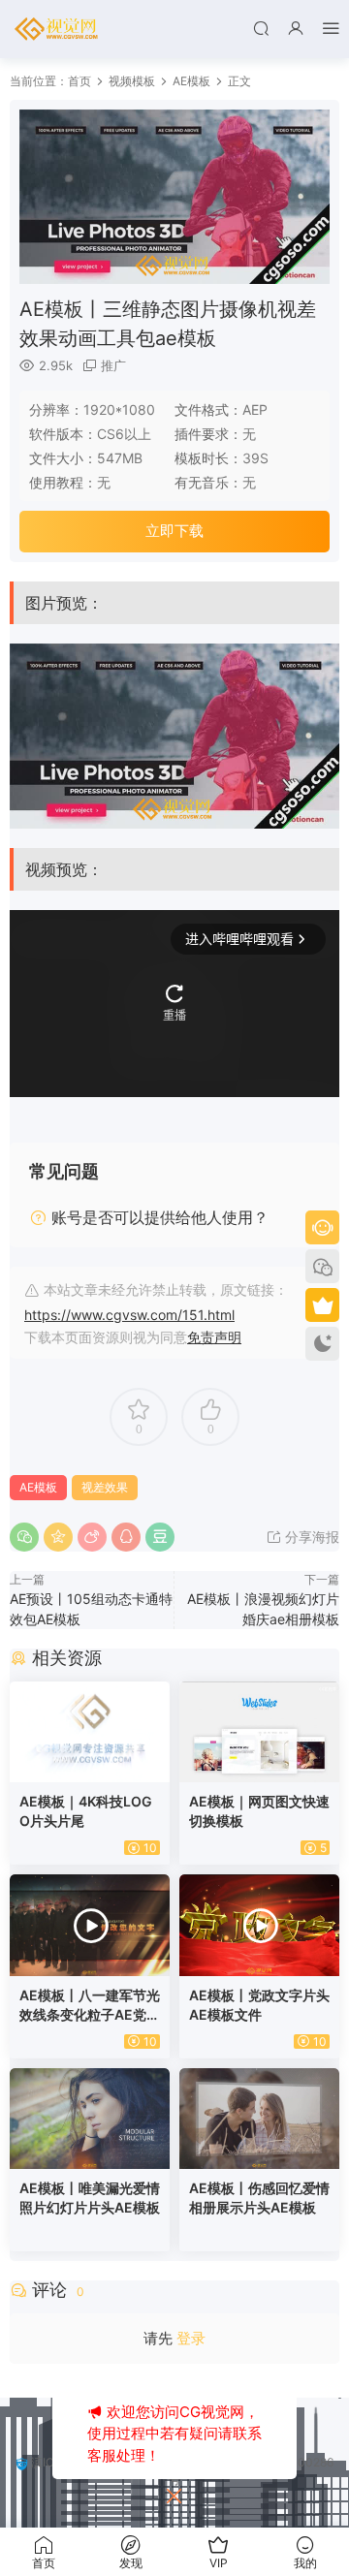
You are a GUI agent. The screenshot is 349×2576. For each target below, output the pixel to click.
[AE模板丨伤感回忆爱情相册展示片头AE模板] (259, 2119)
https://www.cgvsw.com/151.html (129, 1315)
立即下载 (174, 531)
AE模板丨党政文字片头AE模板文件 (259, 2005)
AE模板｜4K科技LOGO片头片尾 (86, 1811)
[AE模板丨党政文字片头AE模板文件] (259, 1925)
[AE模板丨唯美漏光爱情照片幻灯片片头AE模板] (90, 2119)
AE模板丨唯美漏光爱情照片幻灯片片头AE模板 (90, 2198)
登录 (191, 2338)
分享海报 (310, 1537)
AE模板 (38, 1487)
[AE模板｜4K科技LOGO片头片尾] (90, 1732)
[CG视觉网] (58, 29)
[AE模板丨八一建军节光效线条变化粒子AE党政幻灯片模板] (90, 1925)
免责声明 (214, 1337)
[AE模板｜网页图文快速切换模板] (259, 1732)
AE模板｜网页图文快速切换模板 (259, 1811)
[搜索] (261, 28)
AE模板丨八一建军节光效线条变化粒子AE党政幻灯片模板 (90, 2006)
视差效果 (105, 1487)
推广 (113, 365)
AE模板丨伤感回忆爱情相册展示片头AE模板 (259, 2198)
